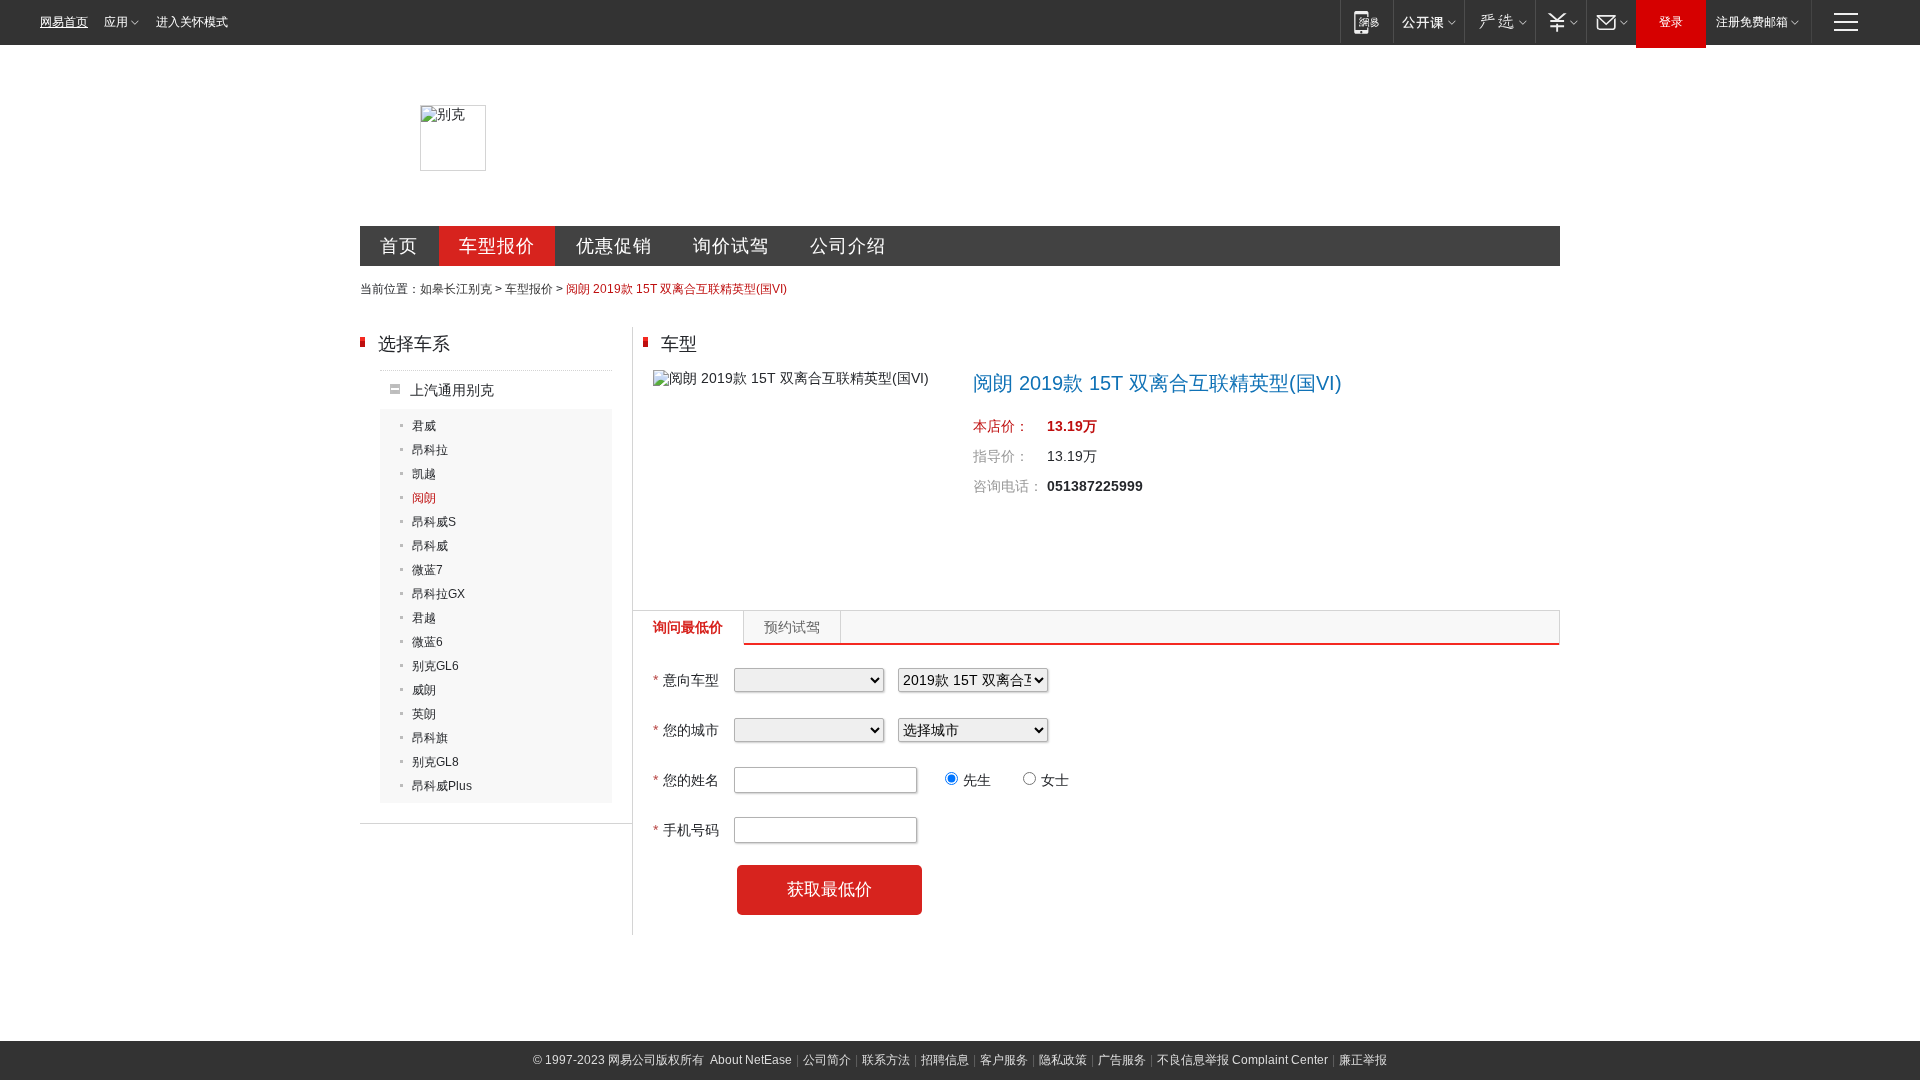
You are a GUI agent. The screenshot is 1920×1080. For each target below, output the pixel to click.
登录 (1671, 22)
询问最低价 (688, 627)
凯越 (424, 474)
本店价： (1001, 426)
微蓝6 (427, 642)
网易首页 (64, 22)
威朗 (424, 690)
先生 (977, 780)
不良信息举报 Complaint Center (1242, 1060)
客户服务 (1004, 1060)
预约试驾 (792, 627)
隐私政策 (1063, 1060)
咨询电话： (1008, 486)
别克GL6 (435, 666)
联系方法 (886, 1060)
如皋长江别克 (456, 289)
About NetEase (751, 1060)
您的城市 (686, 730)
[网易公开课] (1428, 21)
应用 (116, 22)
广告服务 (1122, 1060)
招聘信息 (945, 1060)
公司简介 (827, 1060)
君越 (424, 618)
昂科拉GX (438, 594)
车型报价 (497, 246)
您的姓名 (686, 780)
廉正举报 (1363, 1060)
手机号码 (686, 830)
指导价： (1001, 456)
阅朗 (424, 498)
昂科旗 (430, 738)
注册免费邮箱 (1752, 22)
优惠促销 (614, 246)
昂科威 (430, 546)
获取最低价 (829, 889)
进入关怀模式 (192, 22)
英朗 (424, 714)
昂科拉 (430, 450)
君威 (424, 426)
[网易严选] (1499, 21)
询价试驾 (731, 246)
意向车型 (686, 680)
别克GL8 (435, 762)
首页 (399, 246)
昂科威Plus (442, 786)
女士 (1055, 780)
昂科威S (434, 522)
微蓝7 (427, 570)
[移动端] (1366, 21)
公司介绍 (848, 246)
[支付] (1560, 21)
